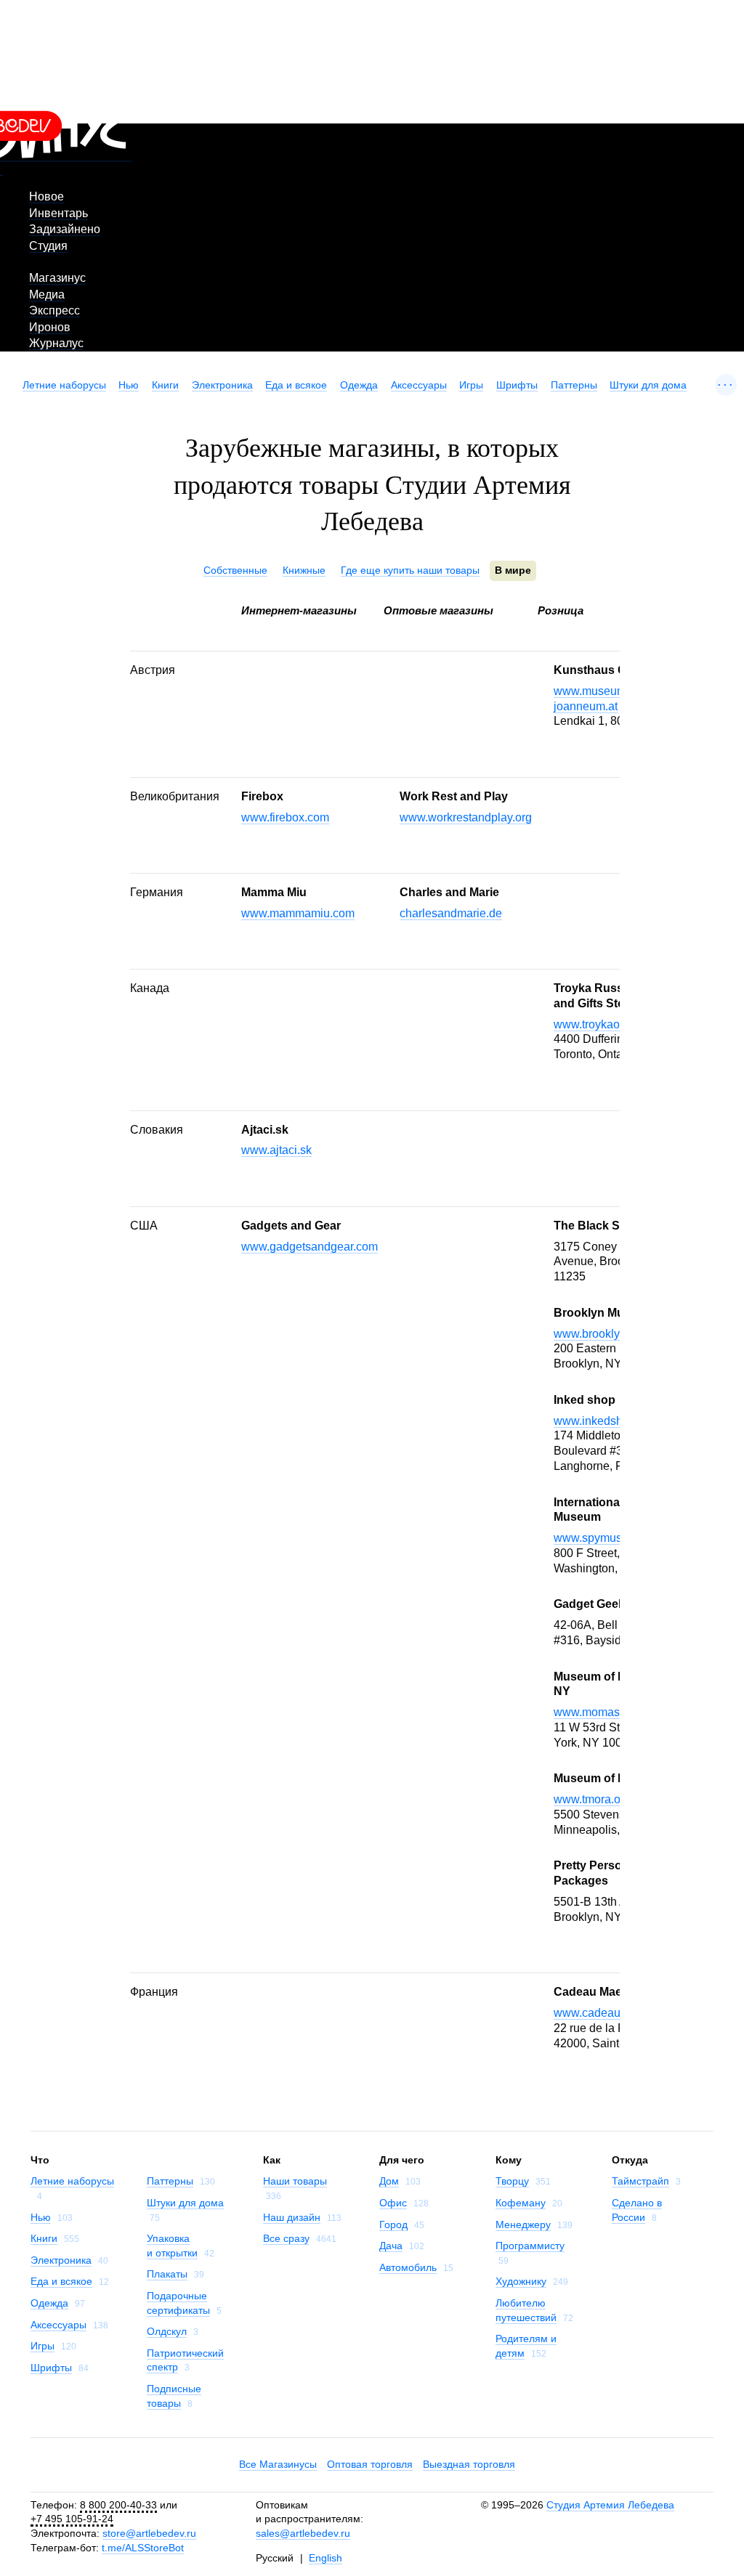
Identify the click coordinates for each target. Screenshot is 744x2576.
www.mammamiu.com (298, 913)
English (325, 2558)
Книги (165, 385)
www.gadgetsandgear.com (310, 1247)
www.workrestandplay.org (466, 817)
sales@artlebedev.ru (303, 2533)
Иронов (50, 327)
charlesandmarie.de (451, 913)
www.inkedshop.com (607, 1421)
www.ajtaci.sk (276, 1150)
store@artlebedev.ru (149, 2533)
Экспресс (54, 310)
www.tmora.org (592, 1799)
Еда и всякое (296, 385)
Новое (46, 196)
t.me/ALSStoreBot (143, 2548)
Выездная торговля (469, 2464)
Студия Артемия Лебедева (610, 2505)
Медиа (47, 294)
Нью (129, 385)
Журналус (56, 343)
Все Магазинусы (278, 2464)
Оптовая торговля (370, 2464)
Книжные (304, 570)
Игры (471, 385)
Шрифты (517, 385)
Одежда (359, 385)
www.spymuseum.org (609, 1538)
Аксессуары (419, 385)
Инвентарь (58, 213)
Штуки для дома (648, 385)
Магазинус (57, 278)
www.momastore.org (606, 1712)
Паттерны (574, 385)
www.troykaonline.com (612, 1024)
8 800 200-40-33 (118, 2505)
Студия (48, 246)
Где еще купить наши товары (410, 570)
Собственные (235, 570)
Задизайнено (65, 229)
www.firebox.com (285, 817)
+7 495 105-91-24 (72, 2519)
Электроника (222, 385)
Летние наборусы (64, 385)
